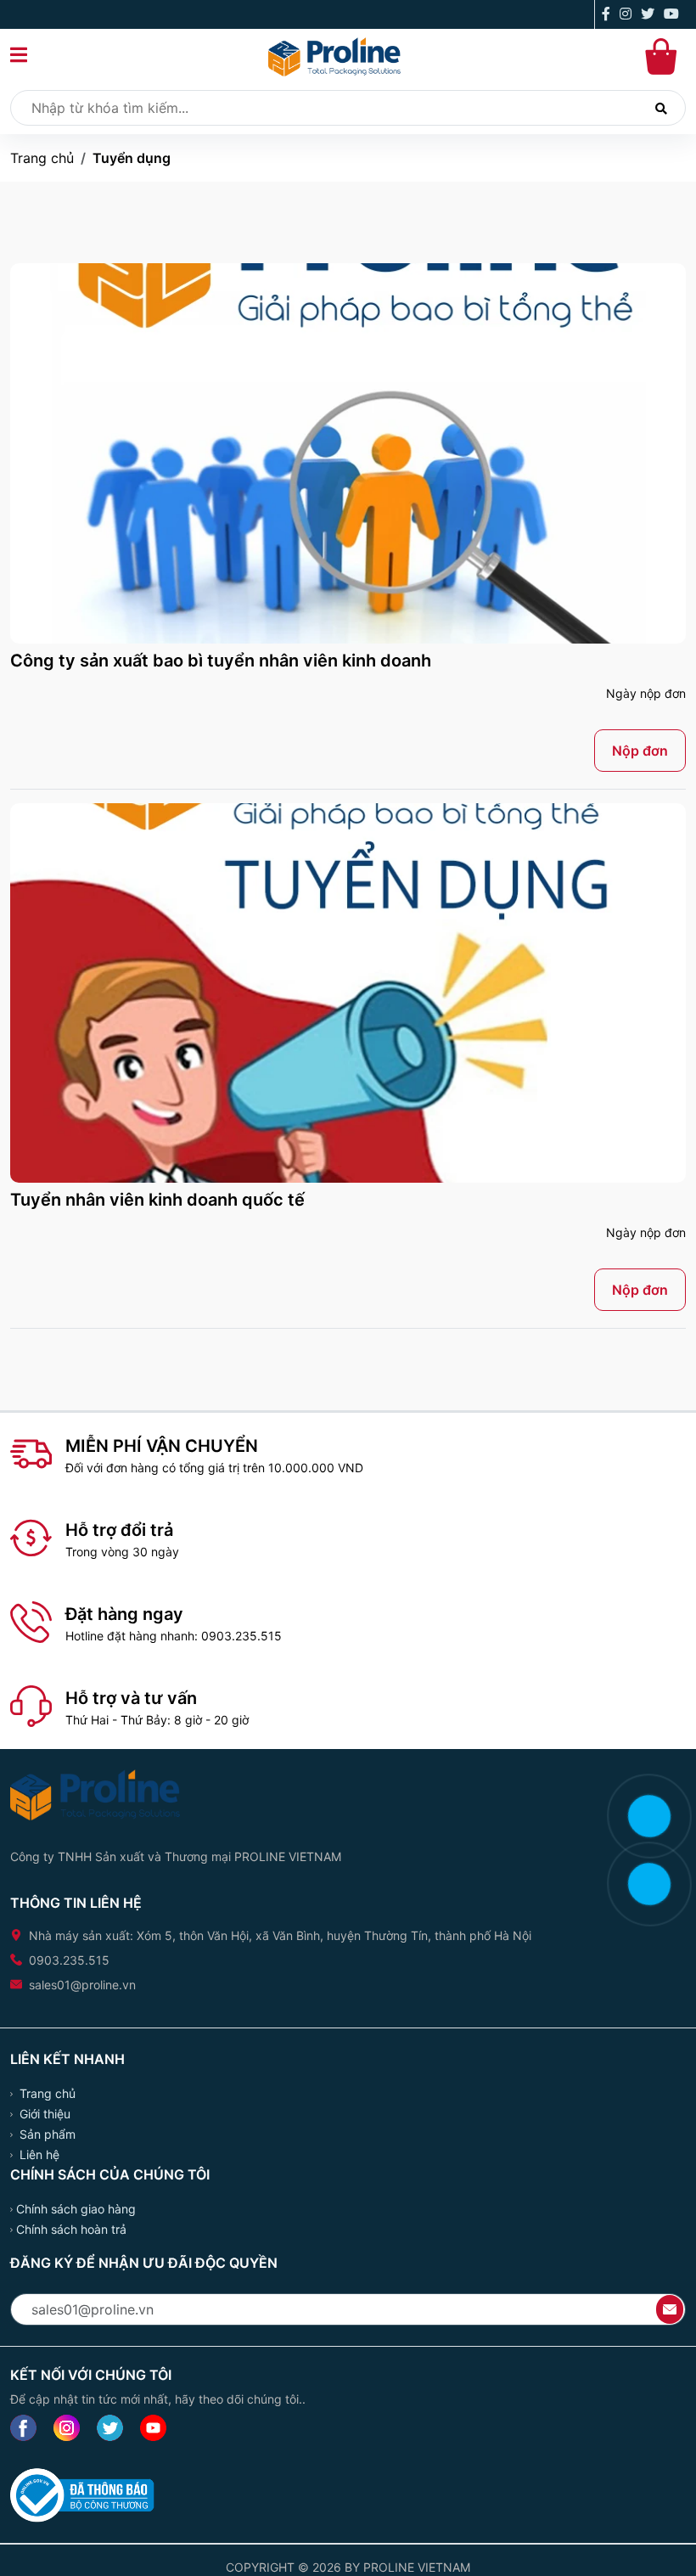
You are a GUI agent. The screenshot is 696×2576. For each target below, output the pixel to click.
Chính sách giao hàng (76, 2209)
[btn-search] (661, 108)
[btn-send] (670, 2308)
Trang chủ (42, 158)
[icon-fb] (609, 15)
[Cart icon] (664, 57)
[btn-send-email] (670, 2309)
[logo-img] (334, 55)
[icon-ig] (629, 15)
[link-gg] (153, 2428)
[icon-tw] (651, 15)
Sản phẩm (46, 2134)
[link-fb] (23, 2428)
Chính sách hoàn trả (71, 2229)
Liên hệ (38, 2154)
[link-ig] (67, 2428)
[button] (19, 57)
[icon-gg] (675, 15)
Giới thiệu (43, 2114)
